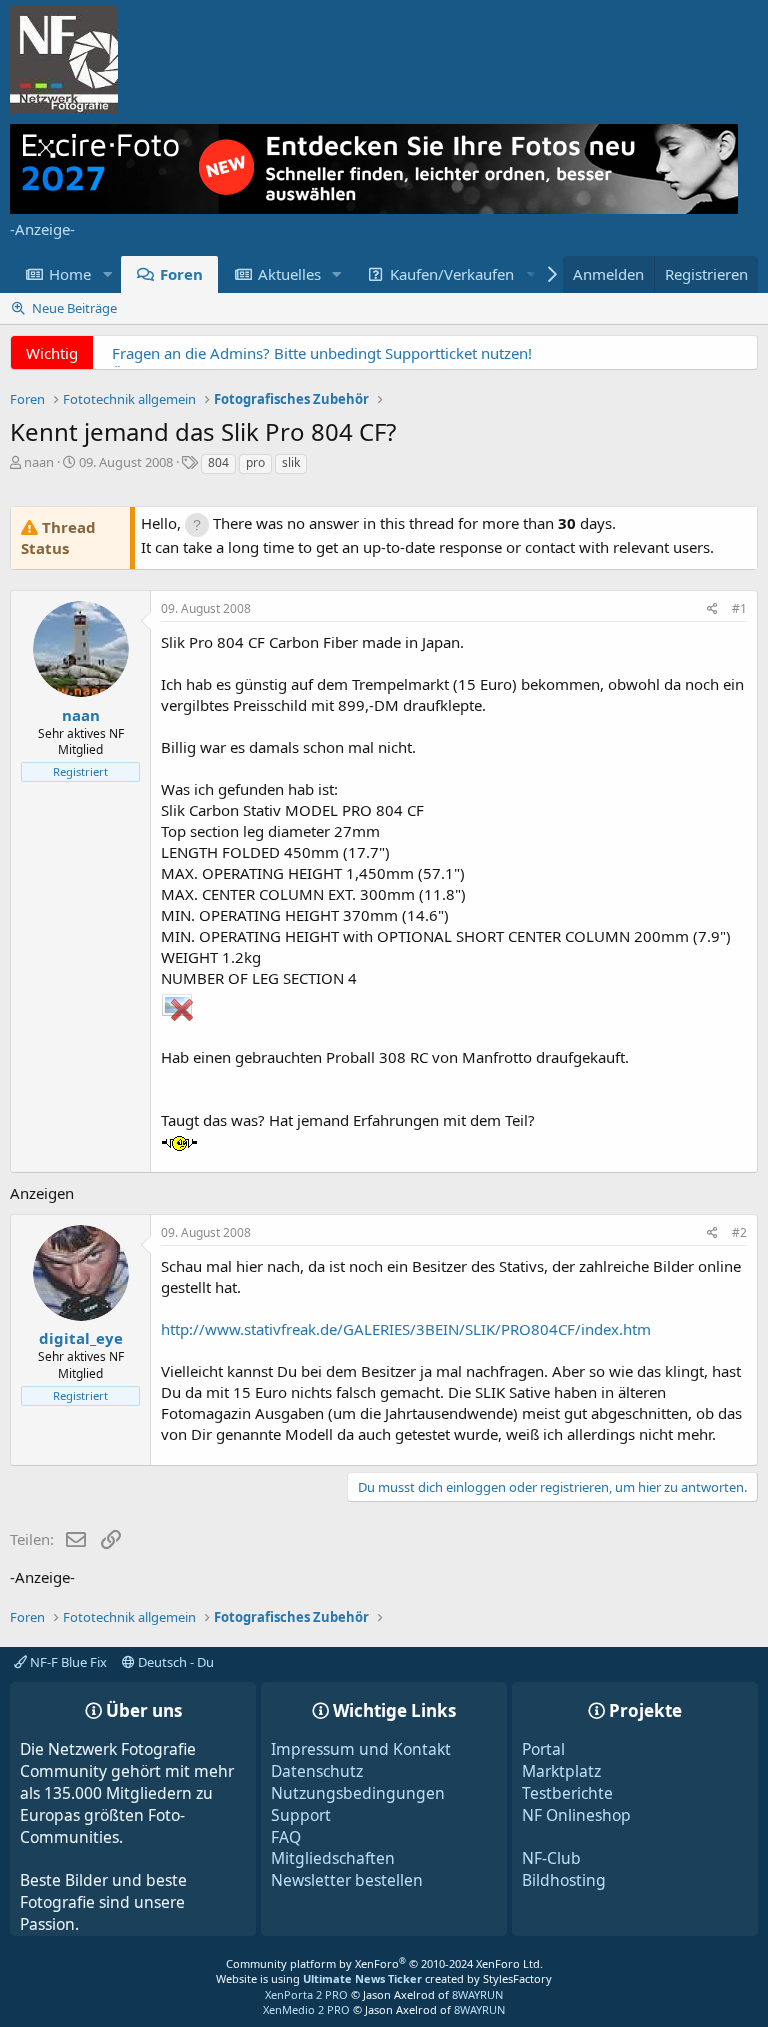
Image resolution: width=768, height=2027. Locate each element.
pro (255, 462)
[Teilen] (712, 609)
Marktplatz (561, 1771)
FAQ (286, 1837)
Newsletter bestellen (347, 1880)
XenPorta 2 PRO (306, 1994)
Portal (543, 1749)
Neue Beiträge (74, 308)
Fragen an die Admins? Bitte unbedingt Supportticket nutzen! (322, 353)
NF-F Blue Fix (67, 1662)
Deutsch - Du (174, 1662)
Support (301, 1815)
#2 (739, 1232)
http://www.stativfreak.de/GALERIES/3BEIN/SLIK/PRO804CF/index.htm (406, 1329)
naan (39, 462)
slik (291, 462)
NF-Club (551, 1858)
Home (70, 274)
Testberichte (567, 1793)
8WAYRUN (477, 1994)
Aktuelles (289, 274)
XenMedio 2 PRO (306, 2009)
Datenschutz (317, 1771)
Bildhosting (564, 1880)
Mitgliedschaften (333, 1858)
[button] (107, 274)
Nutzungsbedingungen (358, 1793)
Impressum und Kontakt (361, 1749)
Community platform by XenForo (384, 1963)
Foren (181, 274)
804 (218, 462)
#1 (739, 608)
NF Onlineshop (576, 1815)
